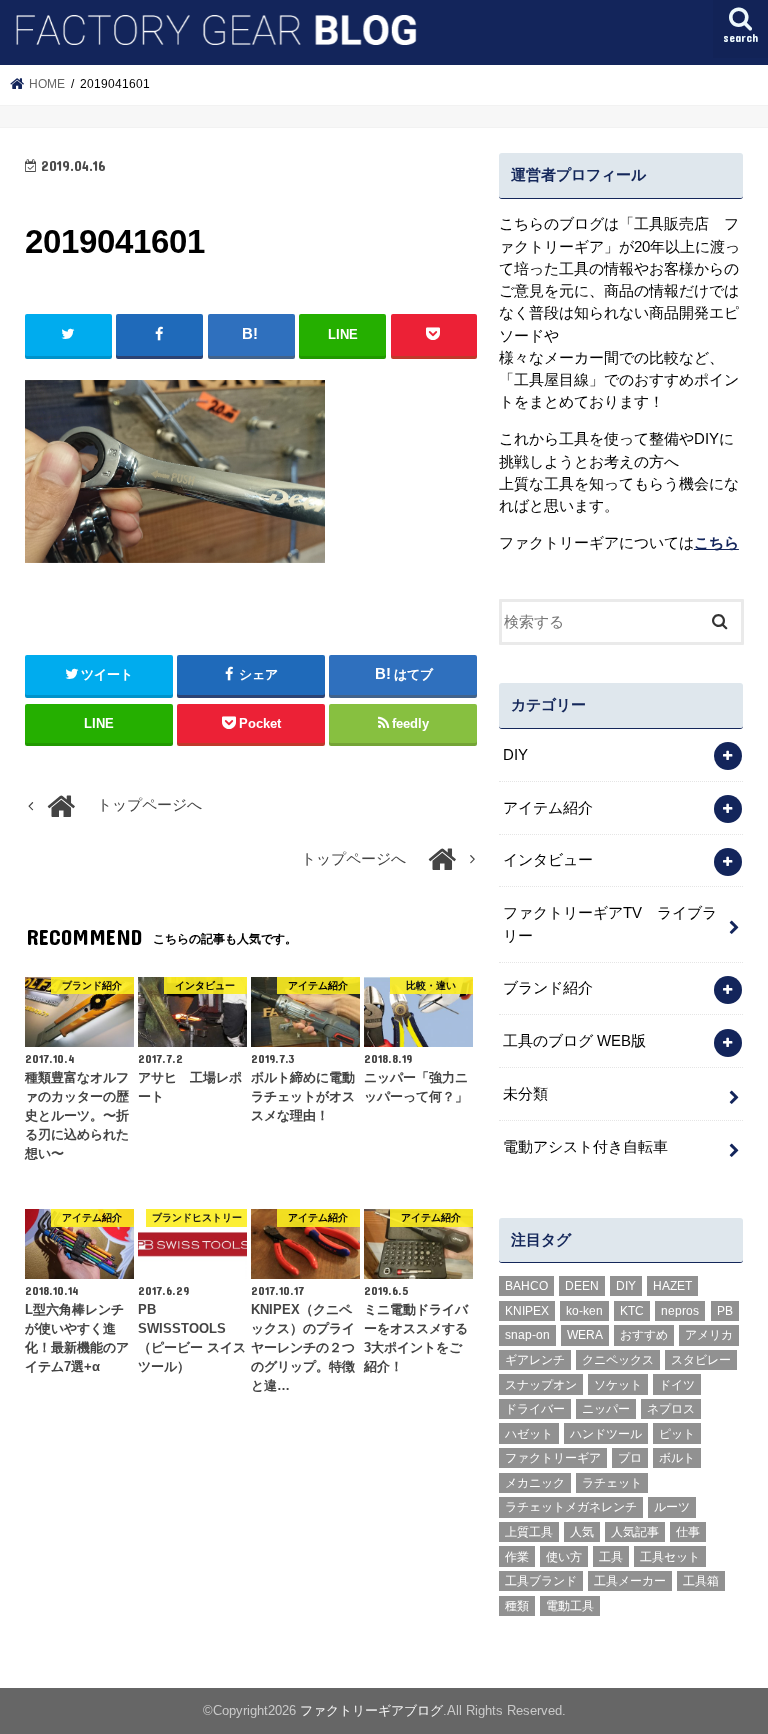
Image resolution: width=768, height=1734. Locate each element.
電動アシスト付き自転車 (585, 1147)
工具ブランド (541, 1581)
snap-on (527, 1335)
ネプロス (671, 1409)
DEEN (582, 1286)
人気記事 (635, 1532)
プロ (630, 1458)
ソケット (618, 1385)
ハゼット (529, 1434)
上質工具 (529, 1532)
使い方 (564, 1557)
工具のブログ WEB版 (574, 1041)
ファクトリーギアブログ (371, 1710)
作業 (517, 1557)
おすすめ (644, 1335)
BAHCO (526, 1286)
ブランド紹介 (548, 988)
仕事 (688, 1532)
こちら (716, 543)
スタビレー (701, 1360)
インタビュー (548, 860)
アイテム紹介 (548, 808)
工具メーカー (630, 1581)
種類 (517, 1606)
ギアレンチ (535, 1360)
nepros (680, 1311)
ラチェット (612, 1483)
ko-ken (584, 1311)
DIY (515, 755)
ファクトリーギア (553, 1458)
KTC (632, 1311)
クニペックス (618, 1360)
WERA (585, 1335)
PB (725, 1311)
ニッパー (606, 1409)
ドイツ (677, 1385)
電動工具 (570, 1606)
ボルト (677, 1458)
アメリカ (709, 1335)
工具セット (670, 1557)
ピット (677, 1434)
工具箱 (701, 1581)
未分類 (525, 1094)
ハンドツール (606, 1434)
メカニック (535, 1483)
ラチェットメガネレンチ (571, 1507)
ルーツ (672, 1507)
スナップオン (541, 1385)
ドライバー (535, 1409)
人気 (582, 1532)
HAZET (672, 1286)
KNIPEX (527, 1311)
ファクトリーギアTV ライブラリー (610, 924)
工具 (611, 1557)
